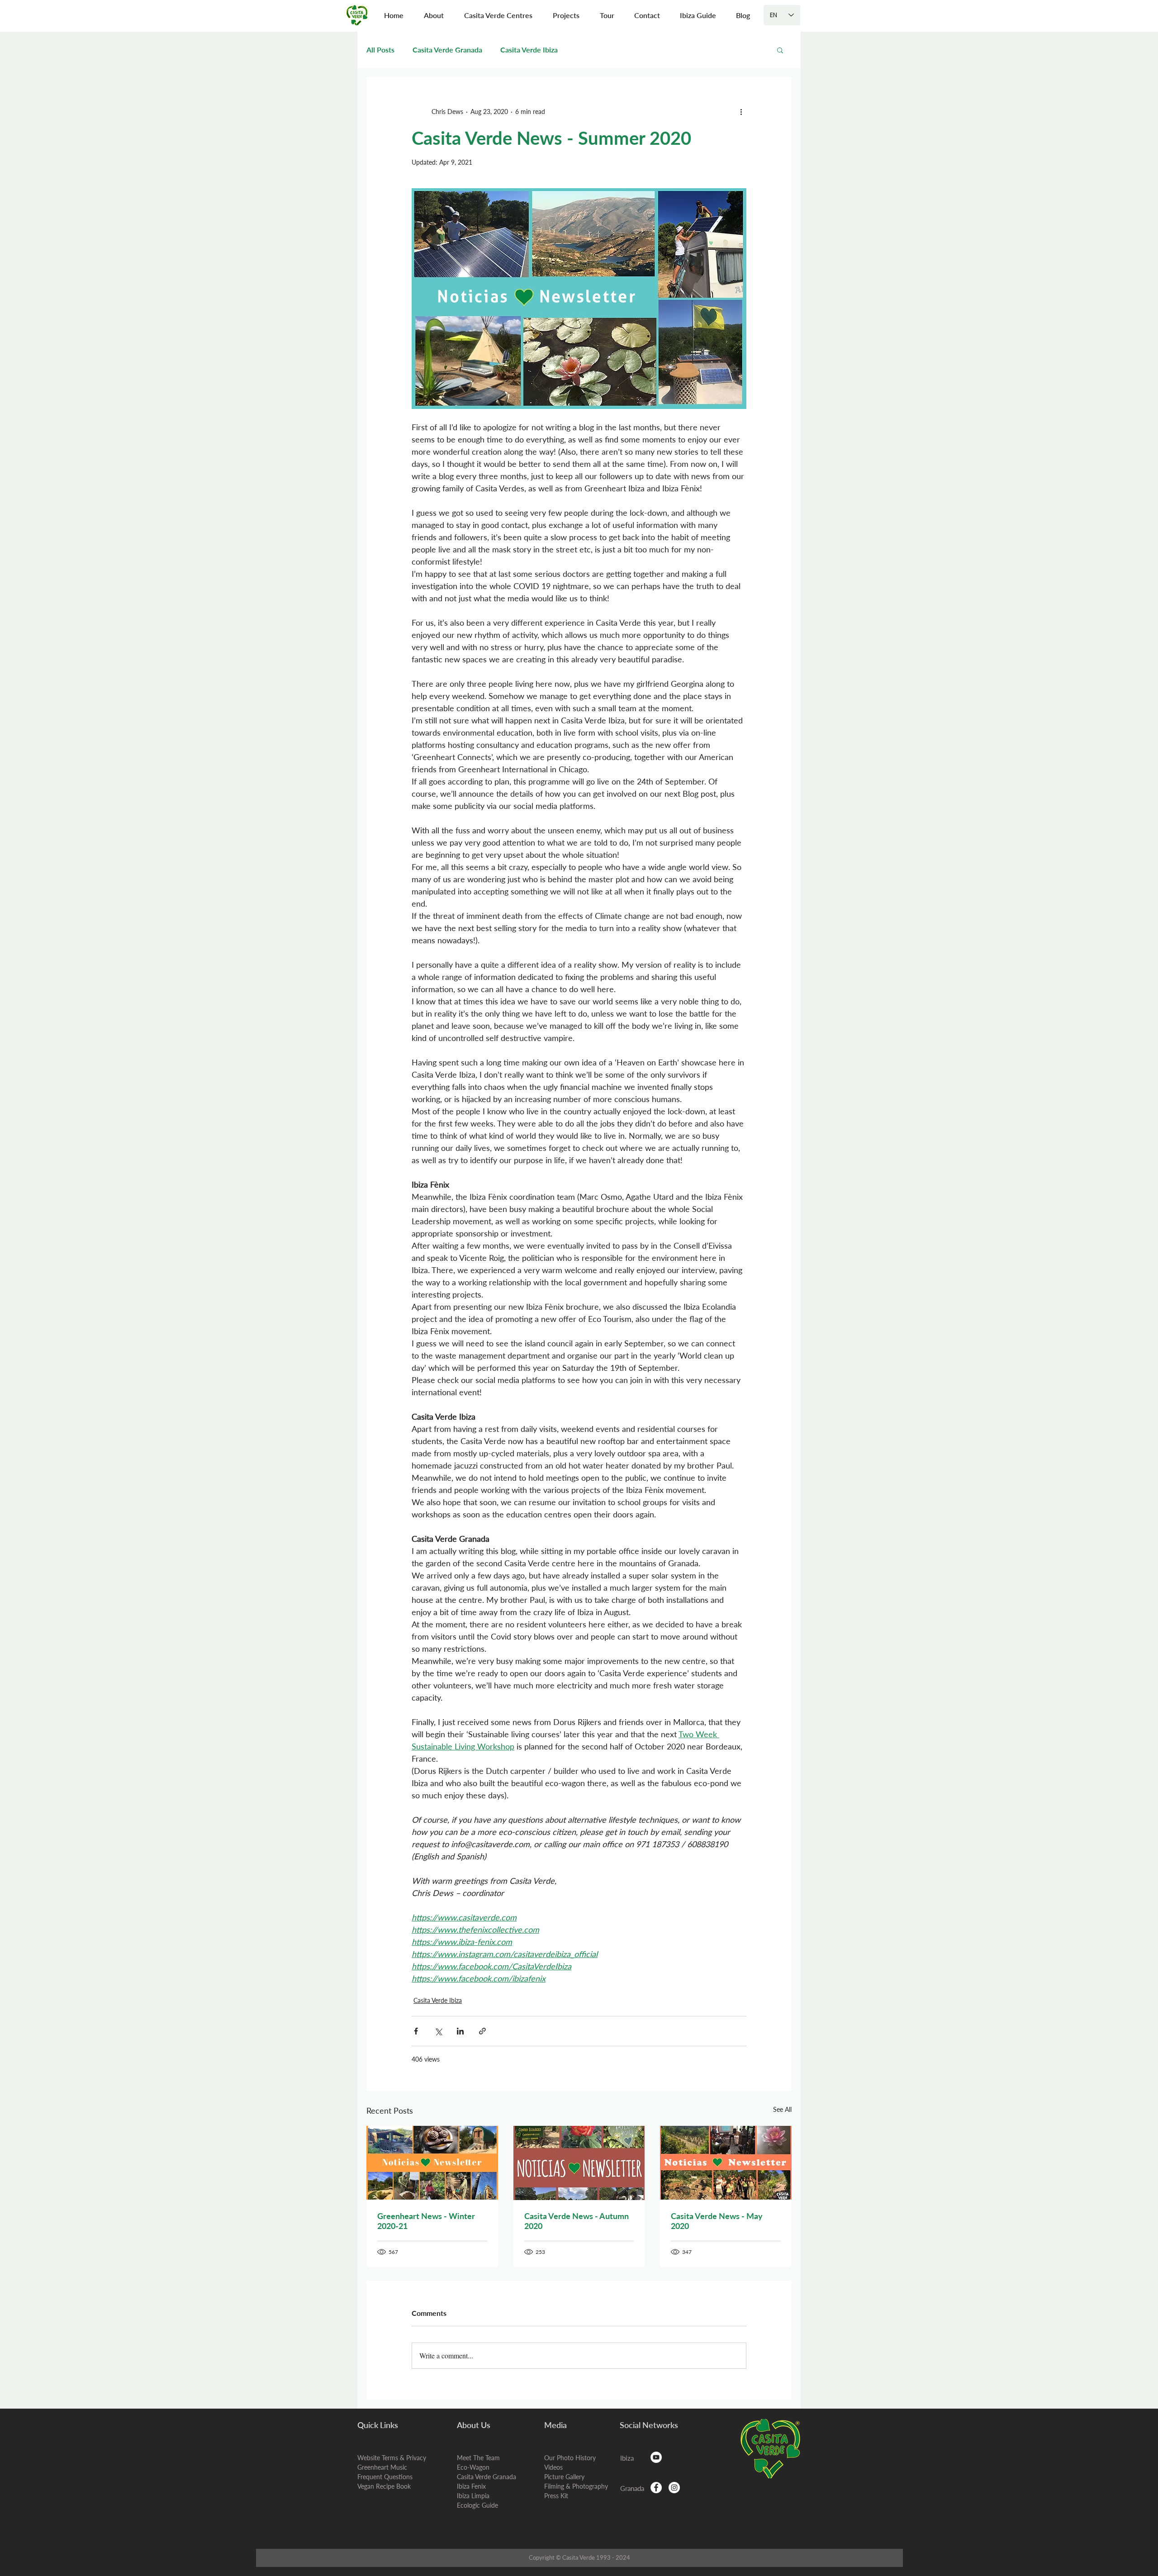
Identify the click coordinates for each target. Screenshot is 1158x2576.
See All (782, 2109)
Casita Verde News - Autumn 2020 (577, 2221)
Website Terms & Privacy (392, 2458)
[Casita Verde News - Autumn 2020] (579, 2163)
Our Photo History (570, 2458)
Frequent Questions (385, 2477)
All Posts (380, 50)
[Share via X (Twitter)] (438, 2031)
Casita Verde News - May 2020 (717, 2221)
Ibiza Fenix (471, 2486)
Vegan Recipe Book (384, 2486)
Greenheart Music (382, 2467)
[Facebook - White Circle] (656, 2488)
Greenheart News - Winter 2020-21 (426, 2221)
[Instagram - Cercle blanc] (674, 2488)
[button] (434, 15)
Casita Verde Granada (447, 50)
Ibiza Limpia (473, 2496)
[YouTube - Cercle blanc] (656, 2457)
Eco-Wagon (473, 2467)
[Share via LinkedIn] (460, 2031)
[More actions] (741, 111)
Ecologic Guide (477, 2505)
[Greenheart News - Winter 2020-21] (432, 2163)
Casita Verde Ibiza (529, 50)
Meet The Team (478, 2458)
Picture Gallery (564, 2477)
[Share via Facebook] (416, 2031)
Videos (553, 2467)
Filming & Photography (576, 2486)
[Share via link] (482, 2031)
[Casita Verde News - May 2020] (726, 2163)
